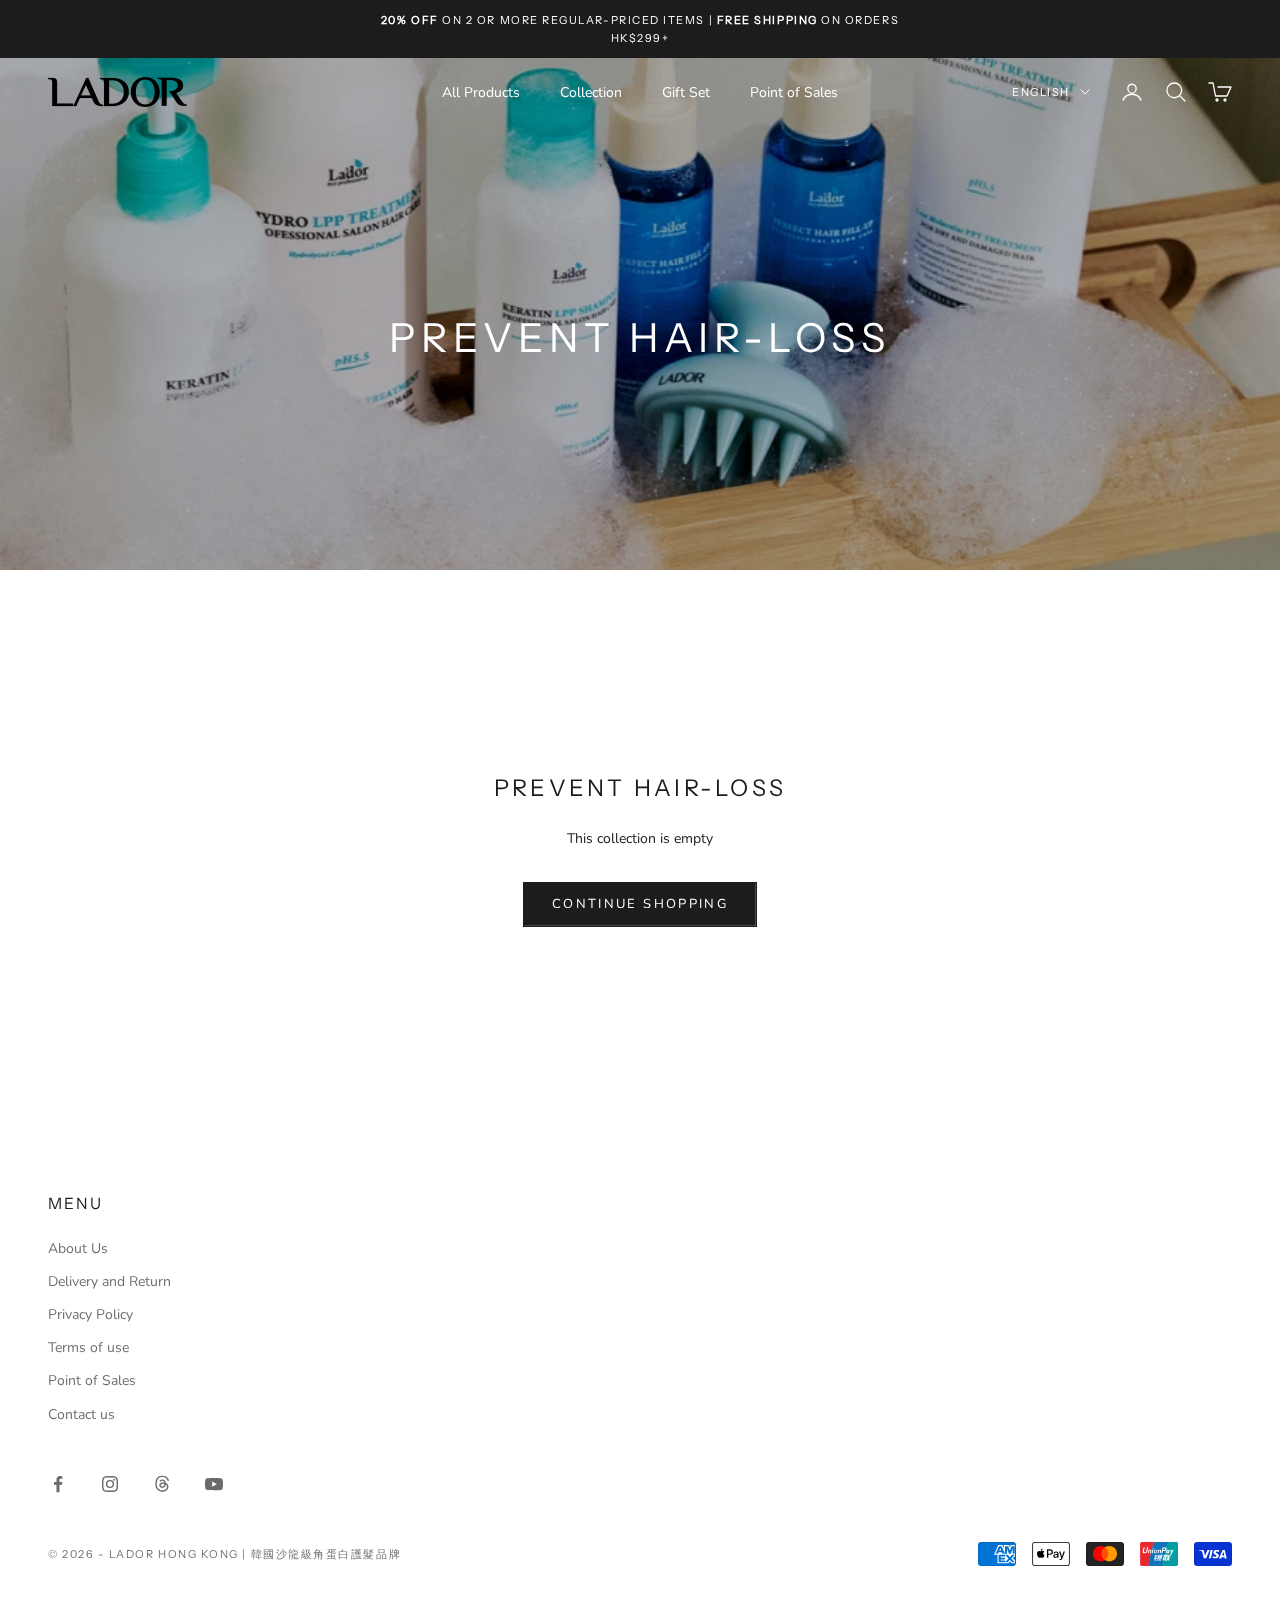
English (1041, 92)
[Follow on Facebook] (58, 1484)
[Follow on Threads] (162, 1484)
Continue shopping (640, 904)
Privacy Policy (90, 1314)
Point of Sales (794, 92)
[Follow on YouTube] (214, 1484)
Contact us (81, 1414)
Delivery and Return (109, 1281)
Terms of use (88, 1347)
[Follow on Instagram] (110, 1484)
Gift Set (686, 92)
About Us (78, 1248)
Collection (591, 92)
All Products (481, 92)
